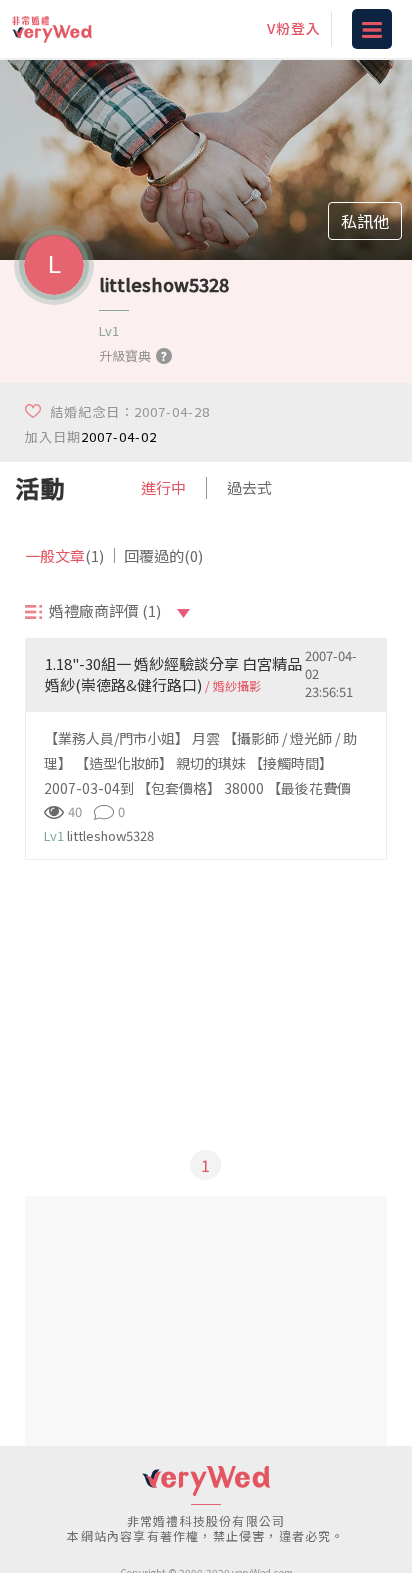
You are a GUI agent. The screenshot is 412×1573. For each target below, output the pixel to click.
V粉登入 (294, 28)
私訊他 (365, 221)
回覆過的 (163, 555)
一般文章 (64, 555)
